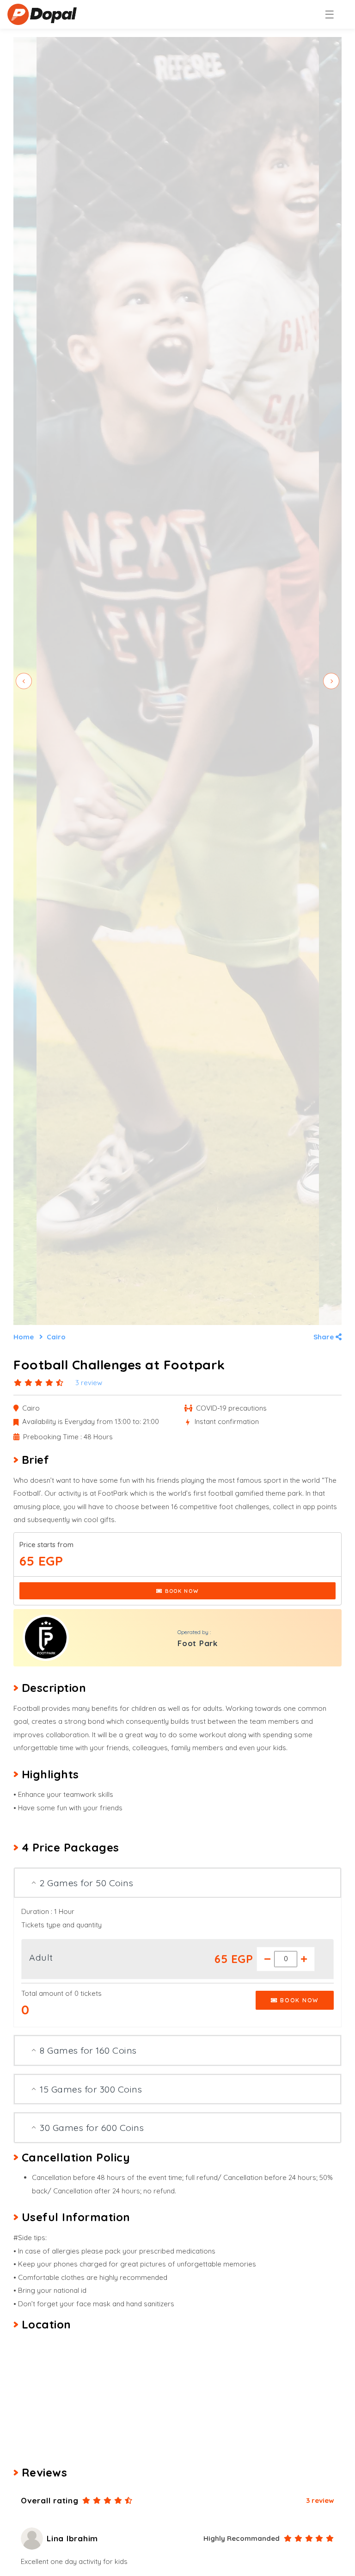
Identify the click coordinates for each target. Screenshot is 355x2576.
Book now (181, 1591)
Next (331, 681)
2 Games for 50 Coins (88, 1883)
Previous (24, 681)
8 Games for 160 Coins (89, 2050)
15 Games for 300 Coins (92, 2089)
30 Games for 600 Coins (93, 2127)
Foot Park (198, 1643)
